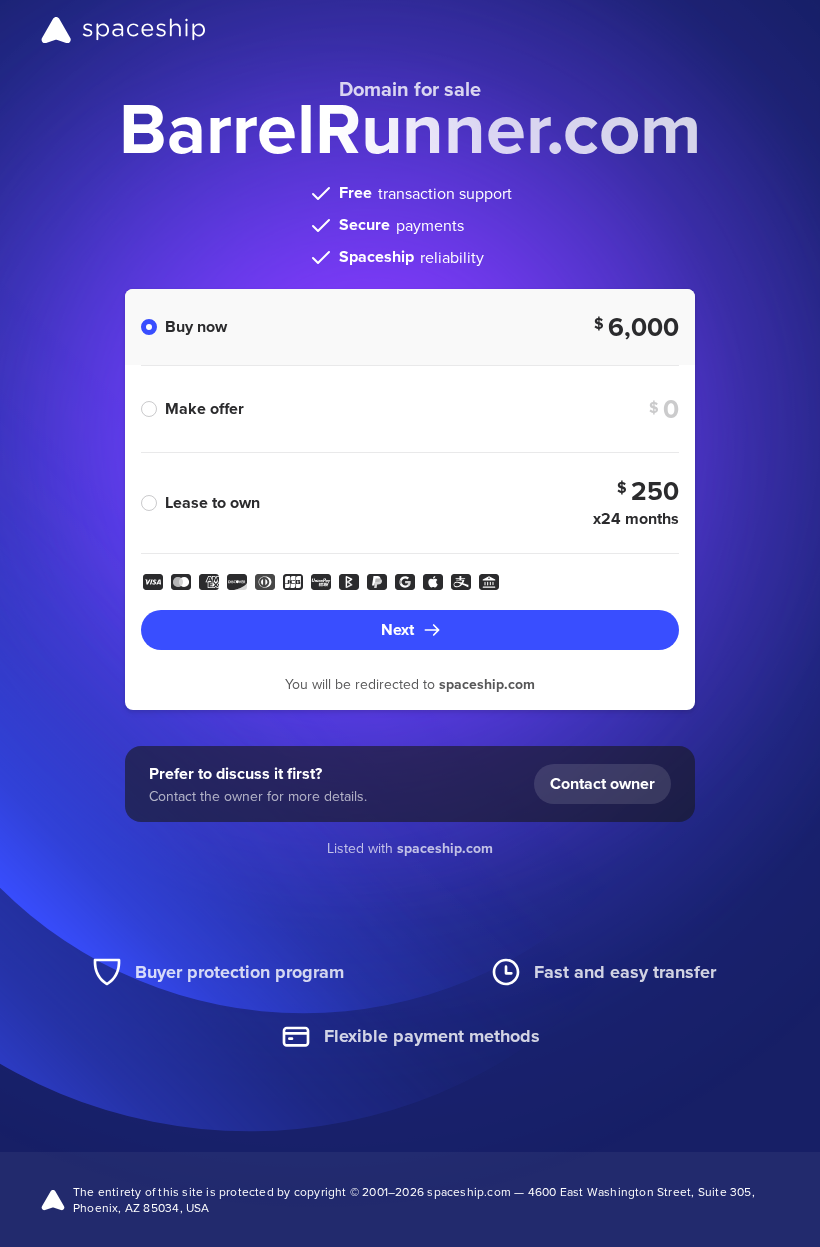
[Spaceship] (123, 30)
